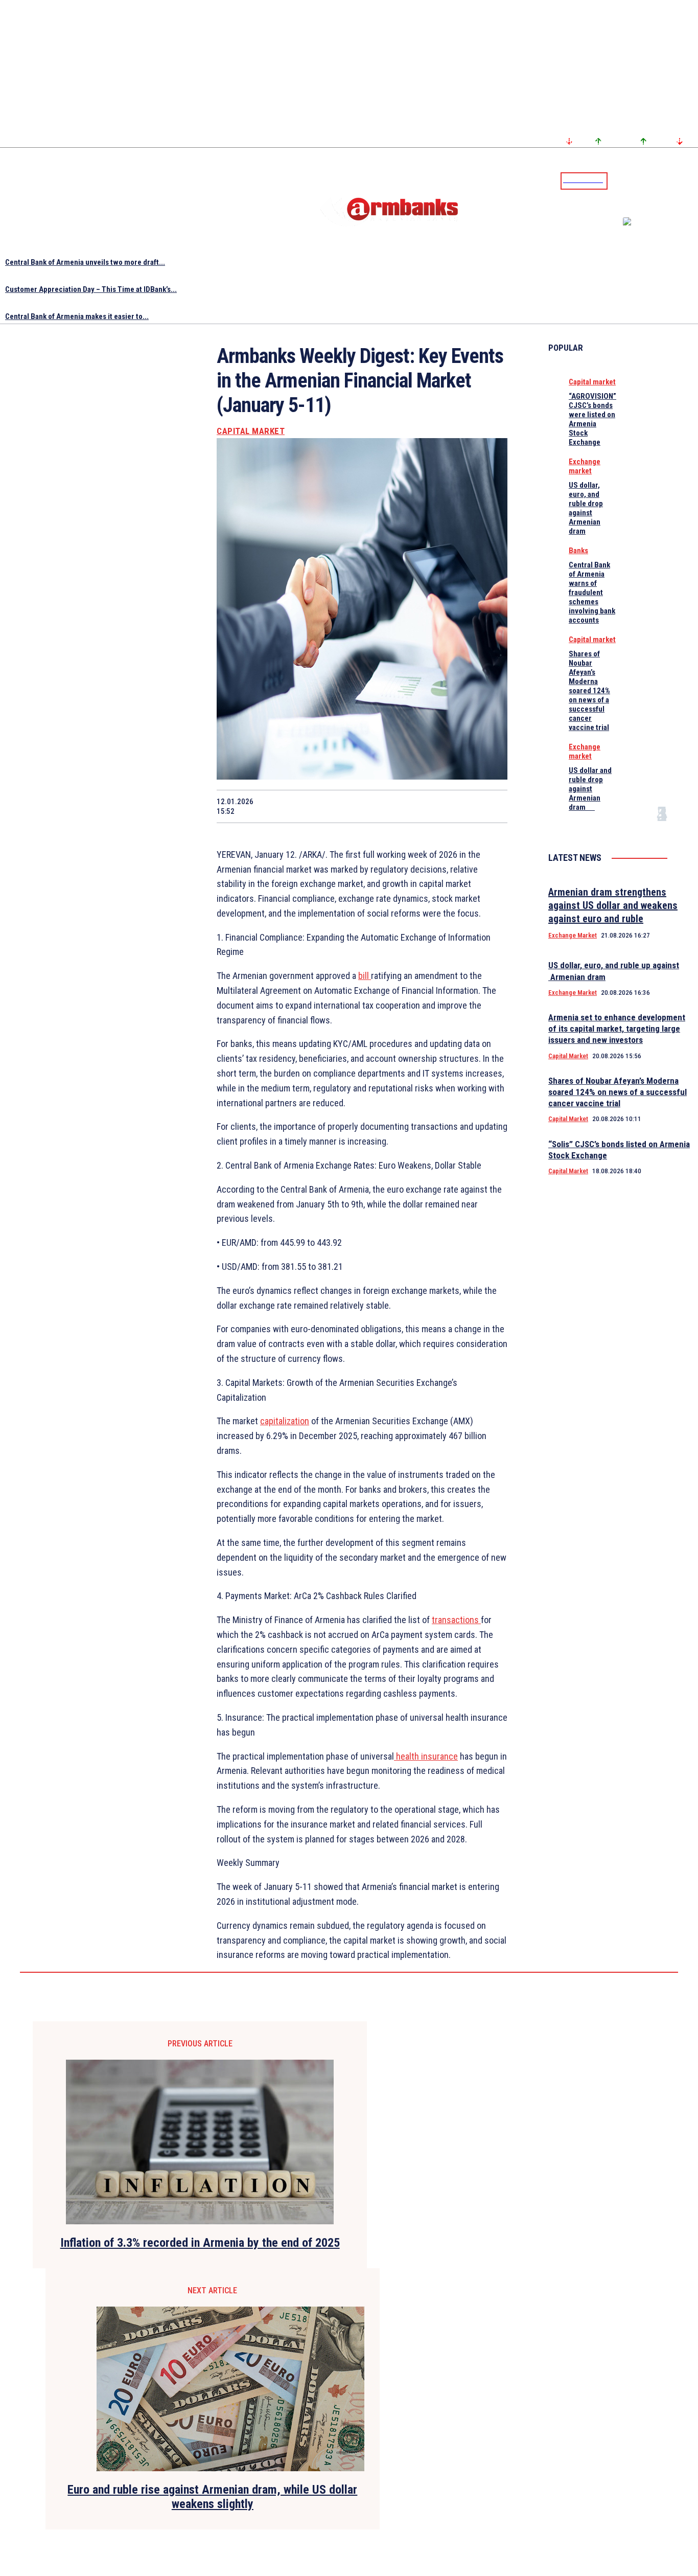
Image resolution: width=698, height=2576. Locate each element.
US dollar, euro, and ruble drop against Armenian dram (586, 508)
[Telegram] (667, 180)
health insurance (426, 1756)
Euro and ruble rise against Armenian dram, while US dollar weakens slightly (212, 2497)
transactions (456, 1620)
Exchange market (585, 466)
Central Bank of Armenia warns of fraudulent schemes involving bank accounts (592, 592)
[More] (490, 806)
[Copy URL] (453, 806)
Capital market (251, 431)
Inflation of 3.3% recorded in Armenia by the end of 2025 (200, 2243)
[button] (618, 180)
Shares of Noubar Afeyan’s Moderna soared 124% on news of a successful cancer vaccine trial (589, 691)
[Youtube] (679, 180)
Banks (578, 551)
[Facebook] (655, 180)
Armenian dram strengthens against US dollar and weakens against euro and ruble (613, 905)
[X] (307, 806)
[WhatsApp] (344, 806)
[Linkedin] (691, 180)
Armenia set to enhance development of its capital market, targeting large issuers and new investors (617, 1029)
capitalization (285, 1421)
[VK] (416, 806)
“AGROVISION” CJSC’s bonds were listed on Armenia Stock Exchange (592, 419)
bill (365, 976)
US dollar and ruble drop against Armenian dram (590, 789)
